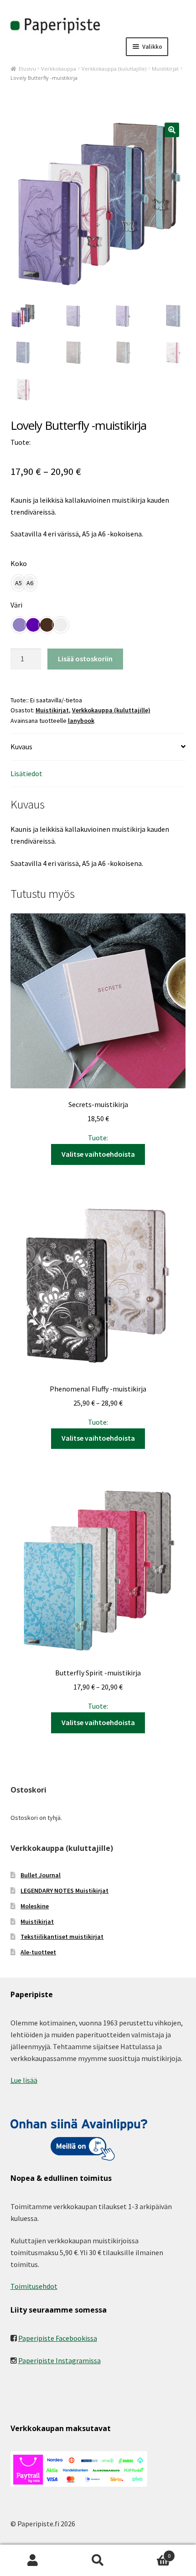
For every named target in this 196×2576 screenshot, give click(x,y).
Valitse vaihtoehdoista (98, 1154)
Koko (19, 563)
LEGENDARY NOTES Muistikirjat (64, 1891)
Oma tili (33, 2561)
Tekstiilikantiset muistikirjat (62, 1937)
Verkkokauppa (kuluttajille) (114, 69)
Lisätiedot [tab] (26, 773)
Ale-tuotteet (38, 1952)
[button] (172, 130)
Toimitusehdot (34, 2286)
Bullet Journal (41, 1875)
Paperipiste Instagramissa (59, 2360)
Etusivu (27, 69)
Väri (16, 605)
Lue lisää (24, 2080)
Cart (151, 2553)
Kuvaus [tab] (21, 747)
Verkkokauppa (59, 69)
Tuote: (98, 1121)
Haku (98, 2561)
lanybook (81, 721)
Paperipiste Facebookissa (58, 2338)
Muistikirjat (165, 69)
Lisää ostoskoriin (85, 659)
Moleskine (35, 1906)
